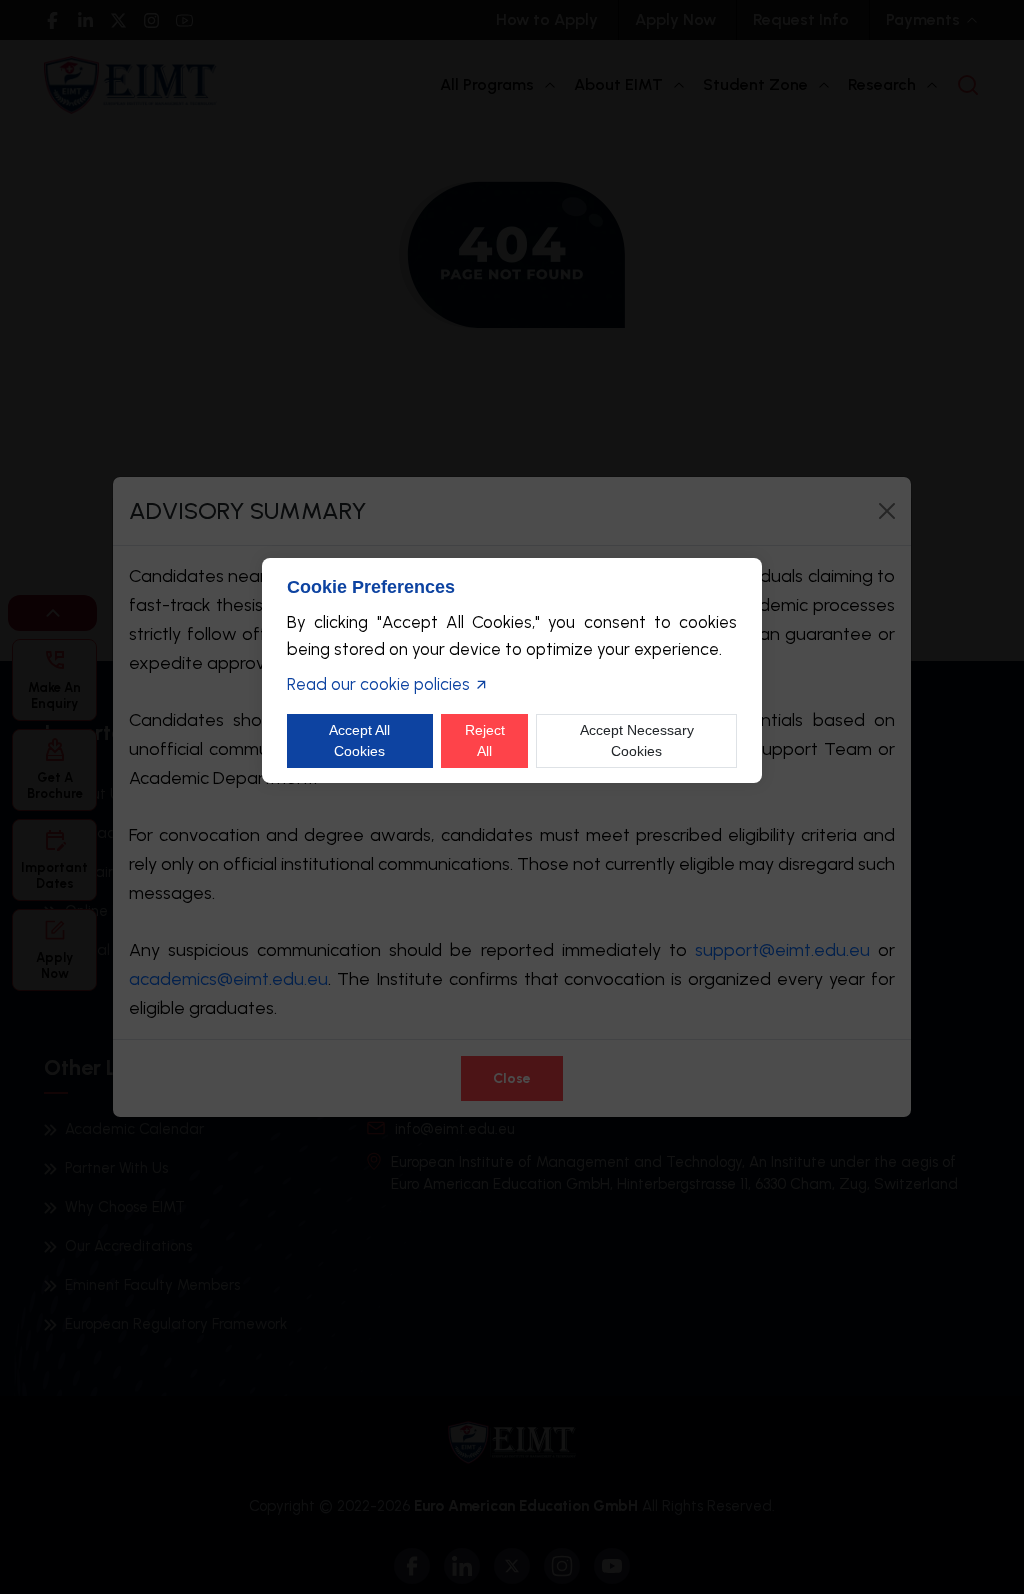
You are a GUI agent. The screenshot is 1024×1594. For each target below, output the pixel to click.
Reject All (485, 740)
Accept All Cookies (359, 740)
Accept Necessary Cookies (637, 740)
